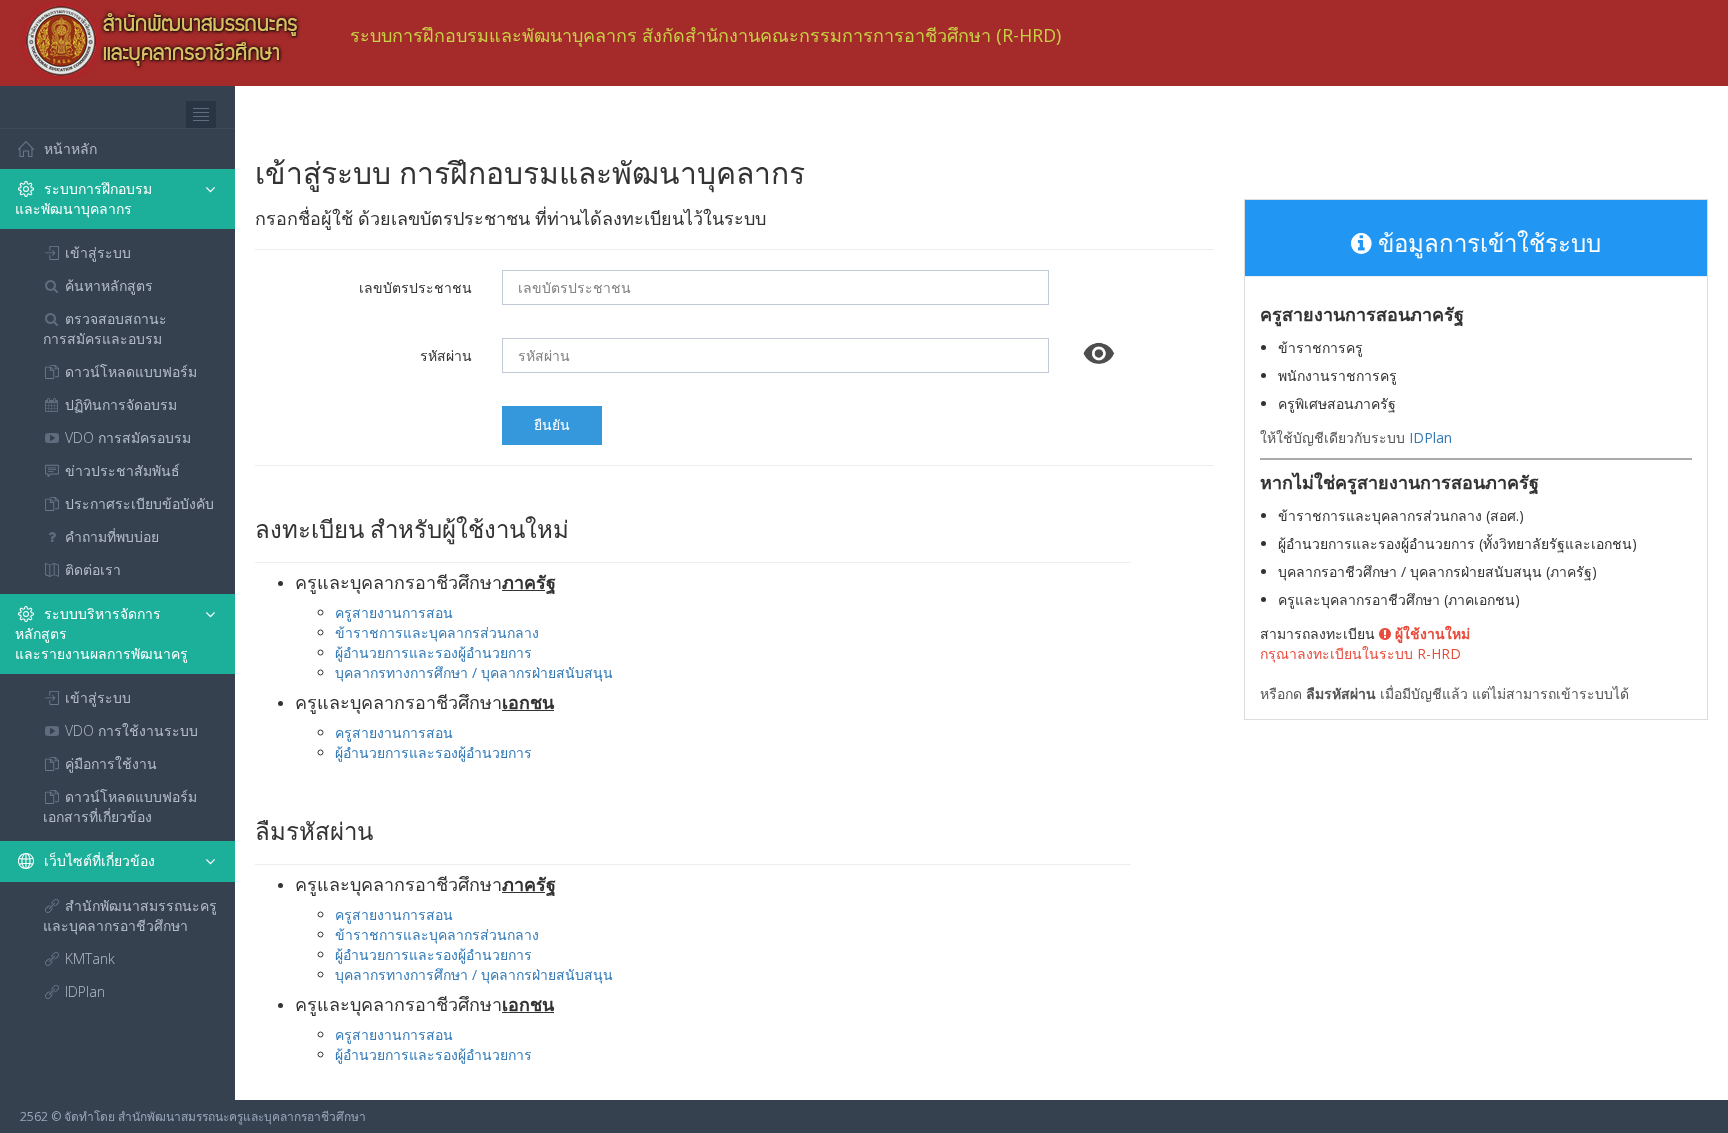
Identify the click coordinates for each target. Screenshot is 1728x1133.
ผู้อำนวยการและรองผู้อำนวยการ (433, 652)
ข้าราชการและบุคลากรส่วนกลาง (437, 632)
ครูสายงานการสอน (394, 612)
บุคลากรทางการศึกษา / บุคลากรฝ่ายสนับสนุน (474, 672)
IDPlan (1430, 437)
